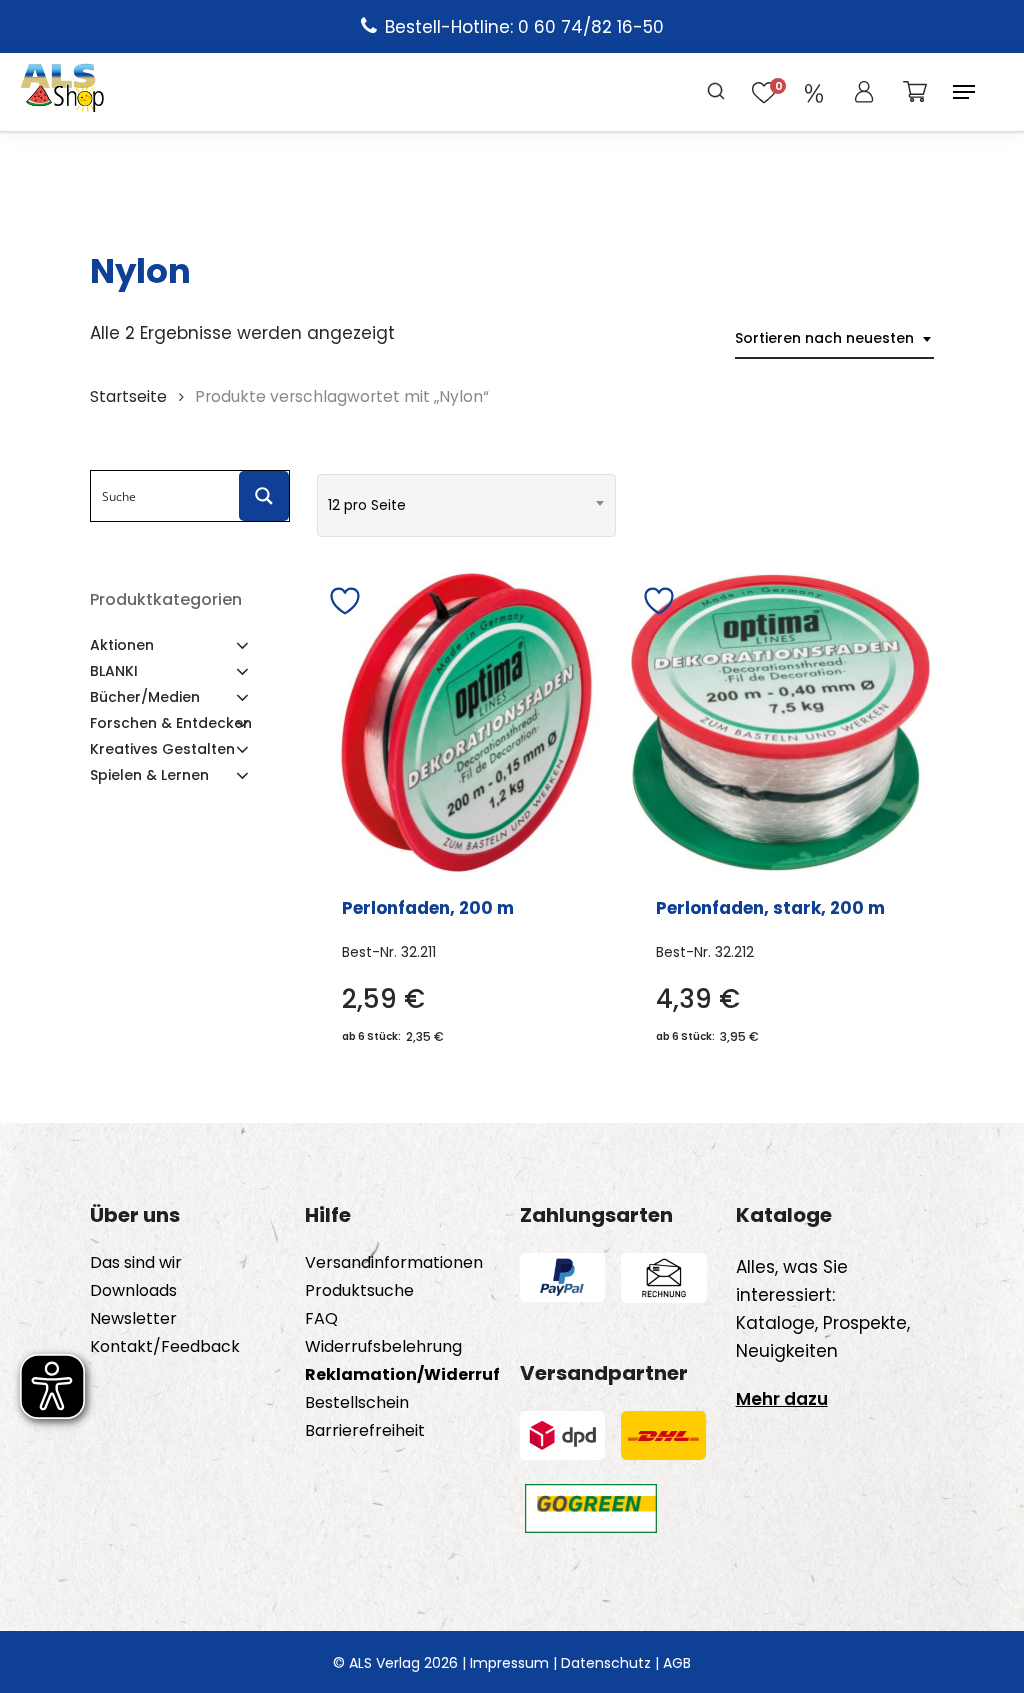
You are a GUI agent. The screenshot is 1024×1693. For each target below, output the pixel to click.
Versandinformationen (394, 1263)
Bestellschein (357, 1403)
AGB (677, 1663)
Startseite (128, 396)
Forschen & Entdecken (171, 723)
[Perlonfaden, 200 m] (466, 722)
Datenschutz (606, 1663)
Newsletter (133, 1319)
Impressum (509, 1663)
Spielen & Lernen (149, 775)
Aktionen (122, 645)
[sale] (814, 92)
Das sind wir (136, 1263)
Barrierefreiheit (365, 1431)
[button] (964, 92)
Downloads (133, 1291)
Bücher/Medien (145, 697)
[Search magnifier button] (264, 496)
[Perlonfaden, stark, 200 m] (780, 722)
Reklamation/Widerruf (402, 1375)
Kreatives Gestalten (162, 749)
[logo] (62, 92)
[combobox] (834, 338)
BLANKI (114, 671)
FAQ (321, 1319)
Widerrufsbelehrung (383, 1347)
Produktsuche (359, 1291)
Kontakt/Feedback (165, 1347)
